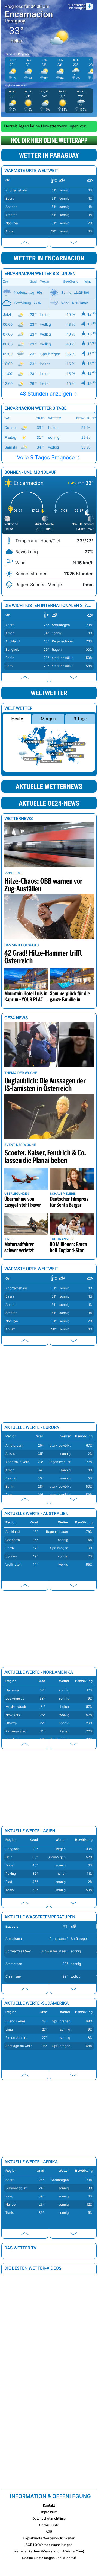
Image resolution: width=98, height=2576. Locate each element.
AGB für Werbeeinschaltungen (49, 2545)
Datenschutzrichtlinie (49, 2518)
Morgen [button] (48, 719)
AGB (49, 2532)
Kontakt (49, 2505)
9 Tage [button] (80, 719)
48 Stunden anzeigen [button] (47, 394)
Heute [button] (17, 719)
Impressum (49, 2512)
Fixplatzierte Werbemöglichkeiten (49, 2538)
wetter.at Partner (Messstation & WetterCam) (49, 2551)
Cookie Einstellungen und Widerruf (49, 2558)
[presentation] (25, 242)
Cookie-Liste (49, 2525)
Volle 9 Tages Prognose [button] (47, 457)
